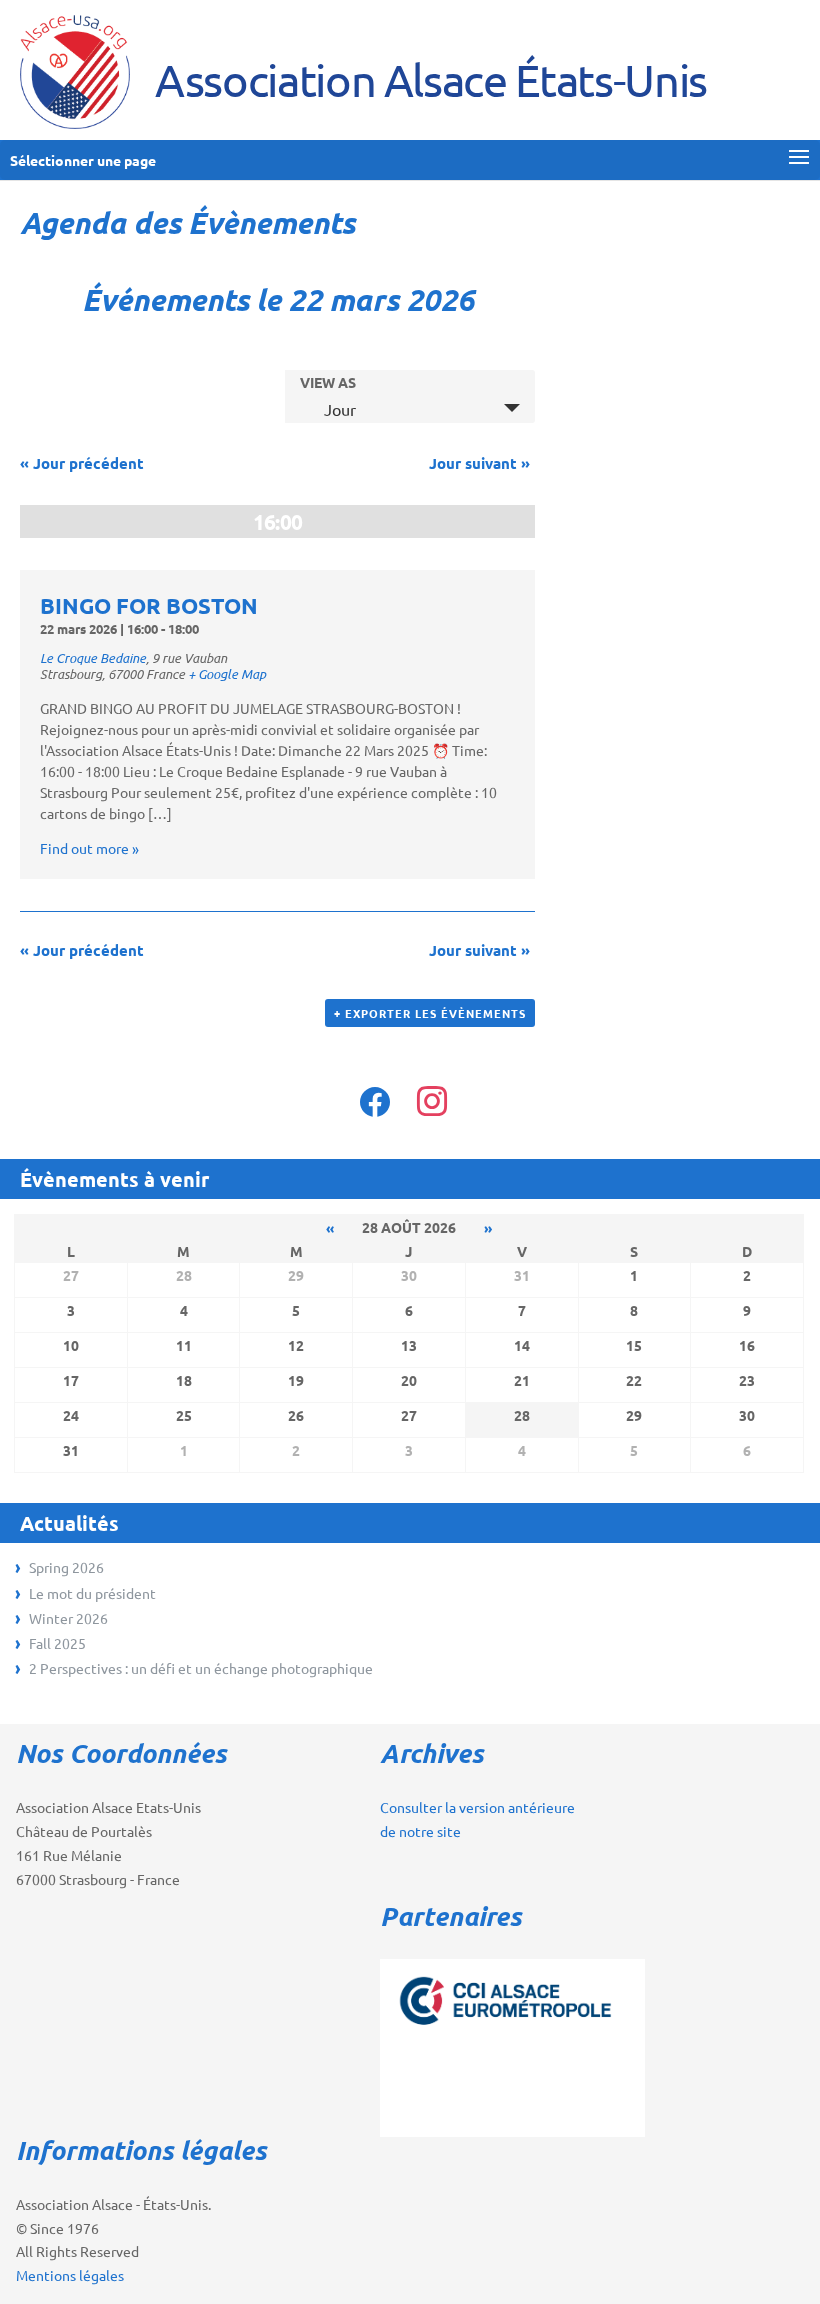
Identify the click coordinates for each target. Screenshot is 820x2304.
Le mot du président (92, 1593)
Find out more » (89, 848)
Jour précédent (82, 463)
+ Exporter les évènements (430, 1013)
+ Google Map (227, 674)
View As (328, 382)
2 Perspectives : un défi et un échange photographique (201, 1668)
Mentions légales (70, 2275)
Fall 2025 (57, 1643)
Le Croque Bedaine (93, 658)
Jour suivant (479, 463)
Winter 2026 (68, 1618)
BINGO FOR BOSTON (149, 605)
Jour (340, 409)
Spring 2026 (66, 1567)
